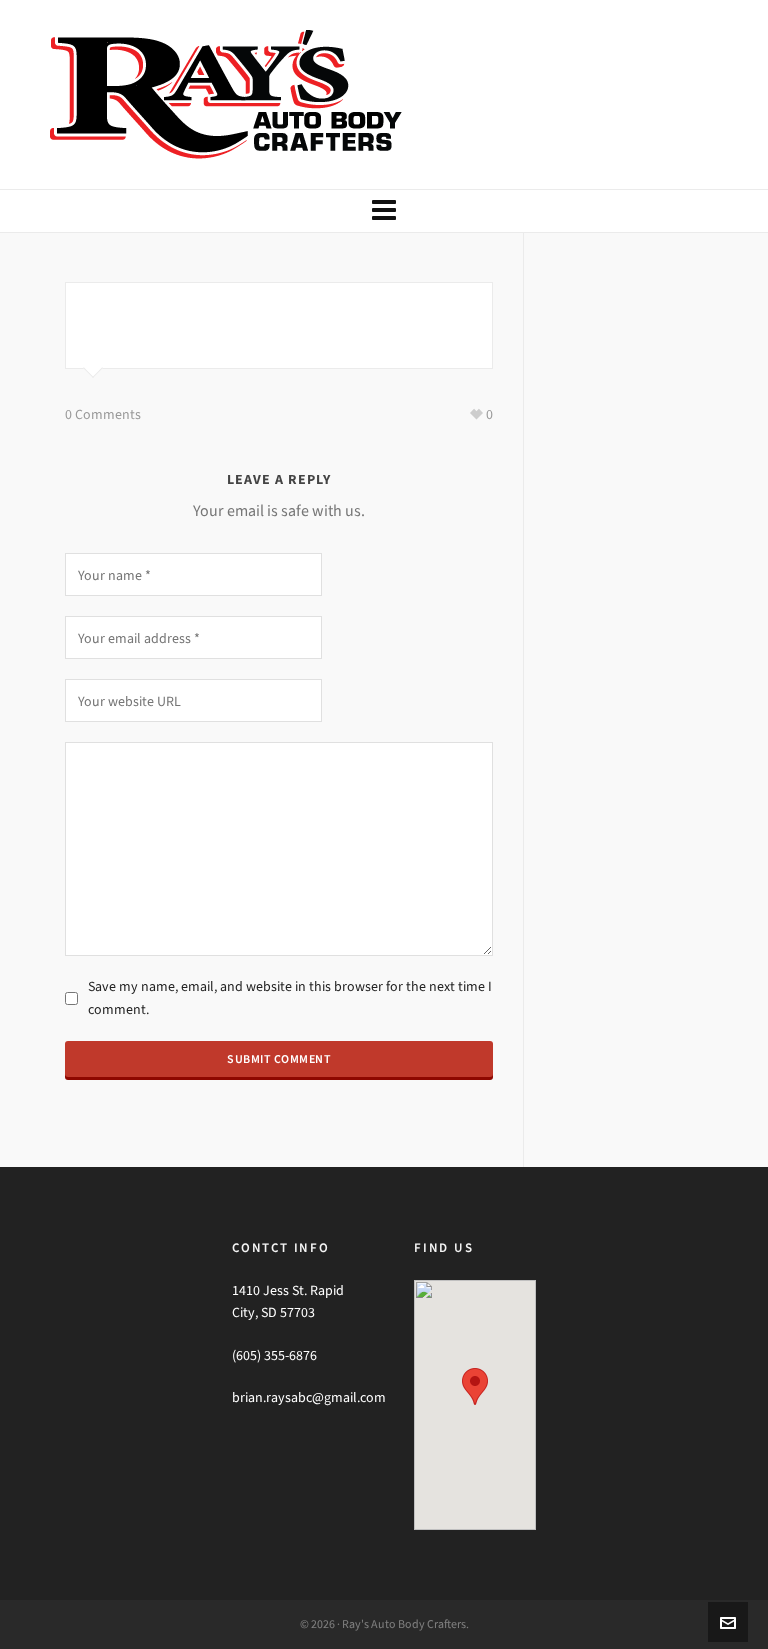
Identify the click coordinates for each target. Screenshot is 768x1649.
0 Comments (103, 414)
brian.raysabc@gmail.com (309, 1397)
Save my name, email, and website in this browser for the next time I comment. (290, 997)
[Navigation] (384, 211)
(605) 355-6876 (274, 1355)
